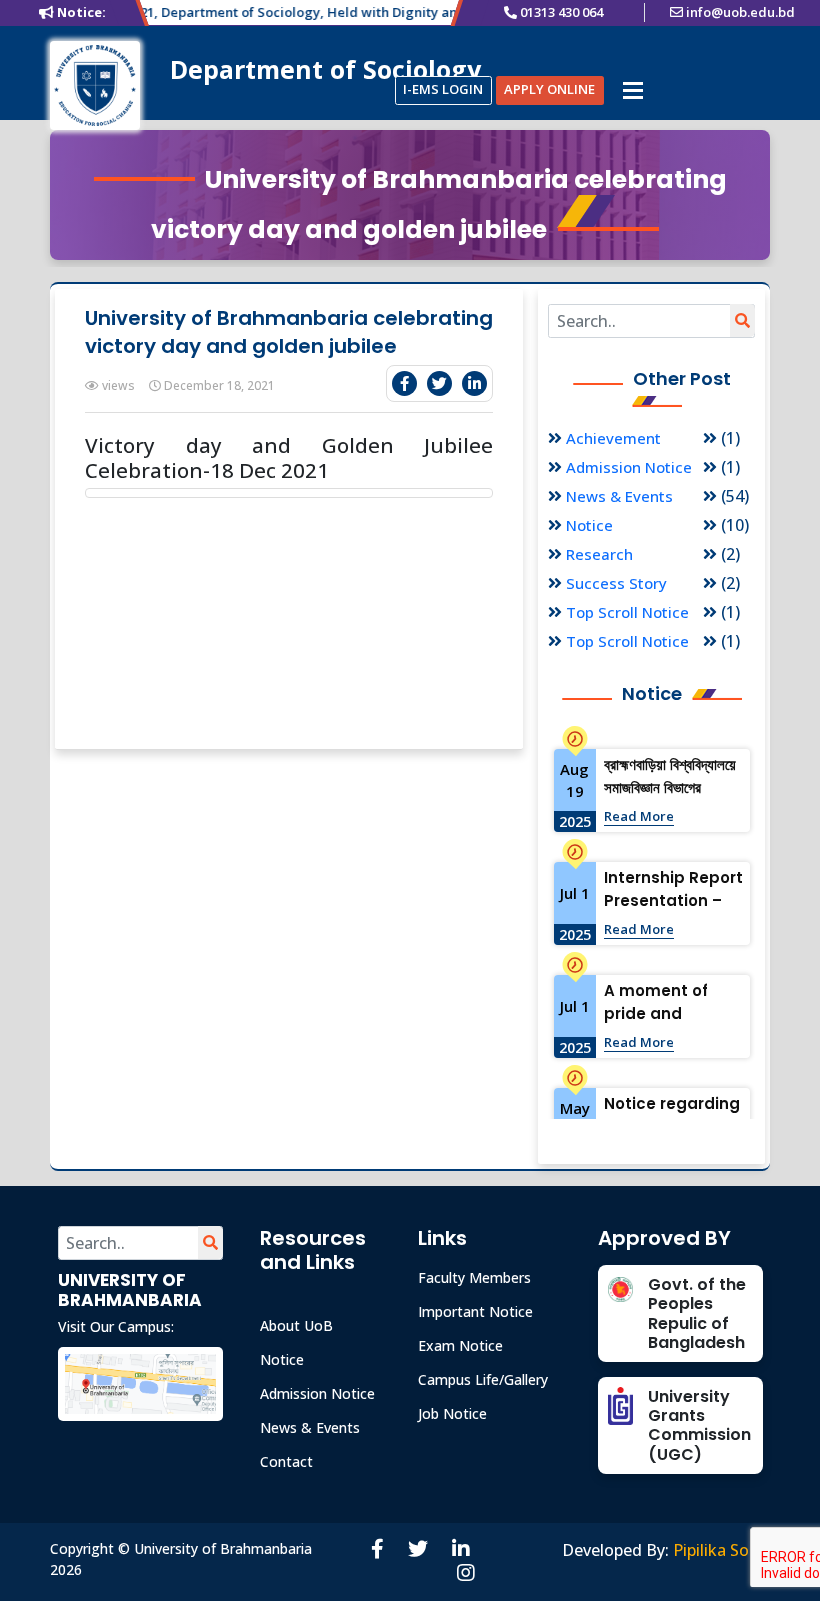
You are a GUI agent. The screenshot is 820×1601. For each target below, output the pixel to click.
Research (599, 554)
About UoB (296, 1325)
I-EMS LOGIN (443, 89)
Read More (639, 816)
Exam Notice (460, 1345)
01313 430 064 (561, 12)
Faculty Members (474, 1277)
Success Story (616, 583)
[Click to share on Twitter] (439, 383)
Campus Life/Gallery (483, 1379)
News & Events (619, 496)
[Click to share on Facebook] (404, 383)
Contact (286, 1461)
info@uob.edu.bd (740, 12)
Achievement (613, 438)
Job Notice (452, 1413)
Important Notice (475, 1311)
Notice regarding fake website (672, 1115)
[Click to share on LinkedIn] (474, 383)
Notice (589, 525)
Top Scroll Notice (627, 612)
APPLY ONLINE (549, 89)
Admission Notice (629, 467)
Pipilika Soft (718, 1550)
